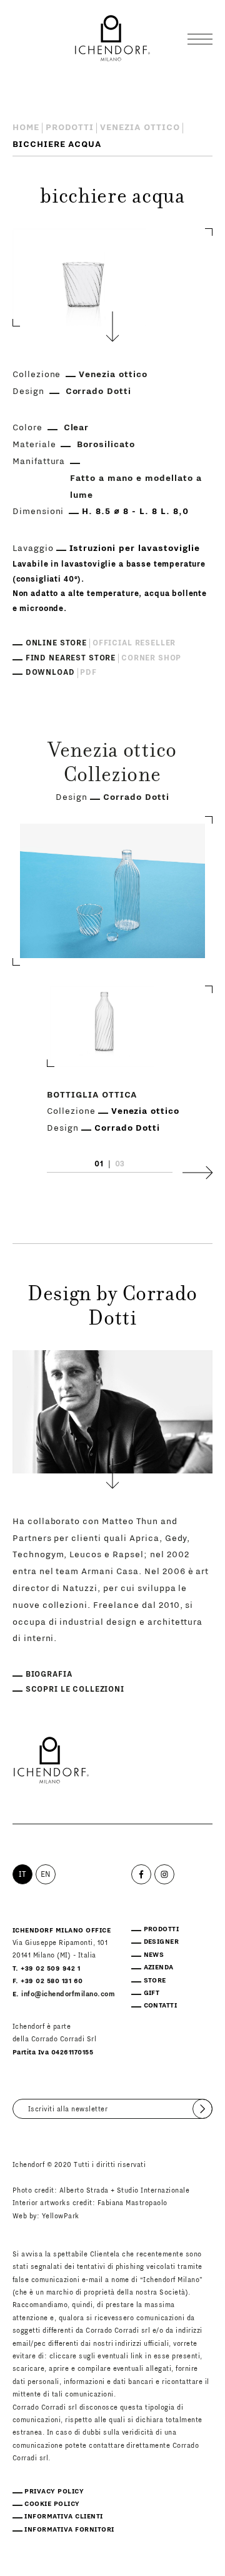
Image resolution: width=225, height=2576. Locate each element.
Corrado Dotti (99, 391)
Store (155, 1981)
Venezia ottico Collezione (112, 765)
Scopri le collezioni (75, 1689)
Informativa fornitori (69, 2530)
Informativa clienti (63, 2517)
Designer (162, 1942)
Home (26, 128)
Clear (77, 428)
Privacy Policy (54, 2492)
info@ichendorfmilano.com (68, 1994)
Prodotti (70, 128)
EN (46, 1874)
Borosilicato (106, 445)
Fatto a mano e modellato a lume (136, 487)
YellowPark (61, 2216)
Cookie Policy (52, 2504)
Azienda (159, 1967)
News (154, 1955)
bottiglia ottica (92, 1095)
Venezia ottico (140, 128)
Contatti (161, 2006)
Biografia (49, 1674)
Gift (152, 1993)
